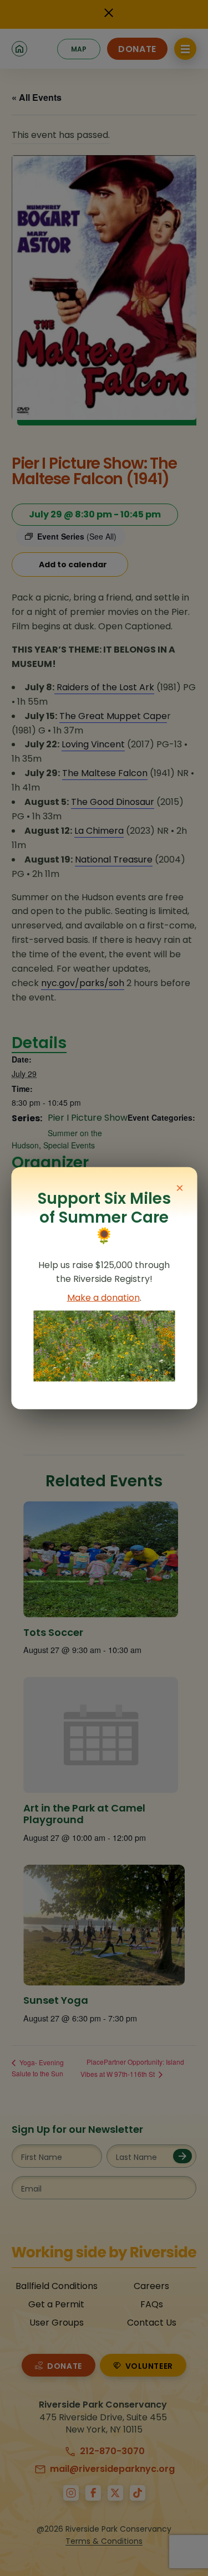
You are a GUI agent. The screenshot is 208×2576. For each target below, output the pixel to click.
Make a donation (103, 1298)
